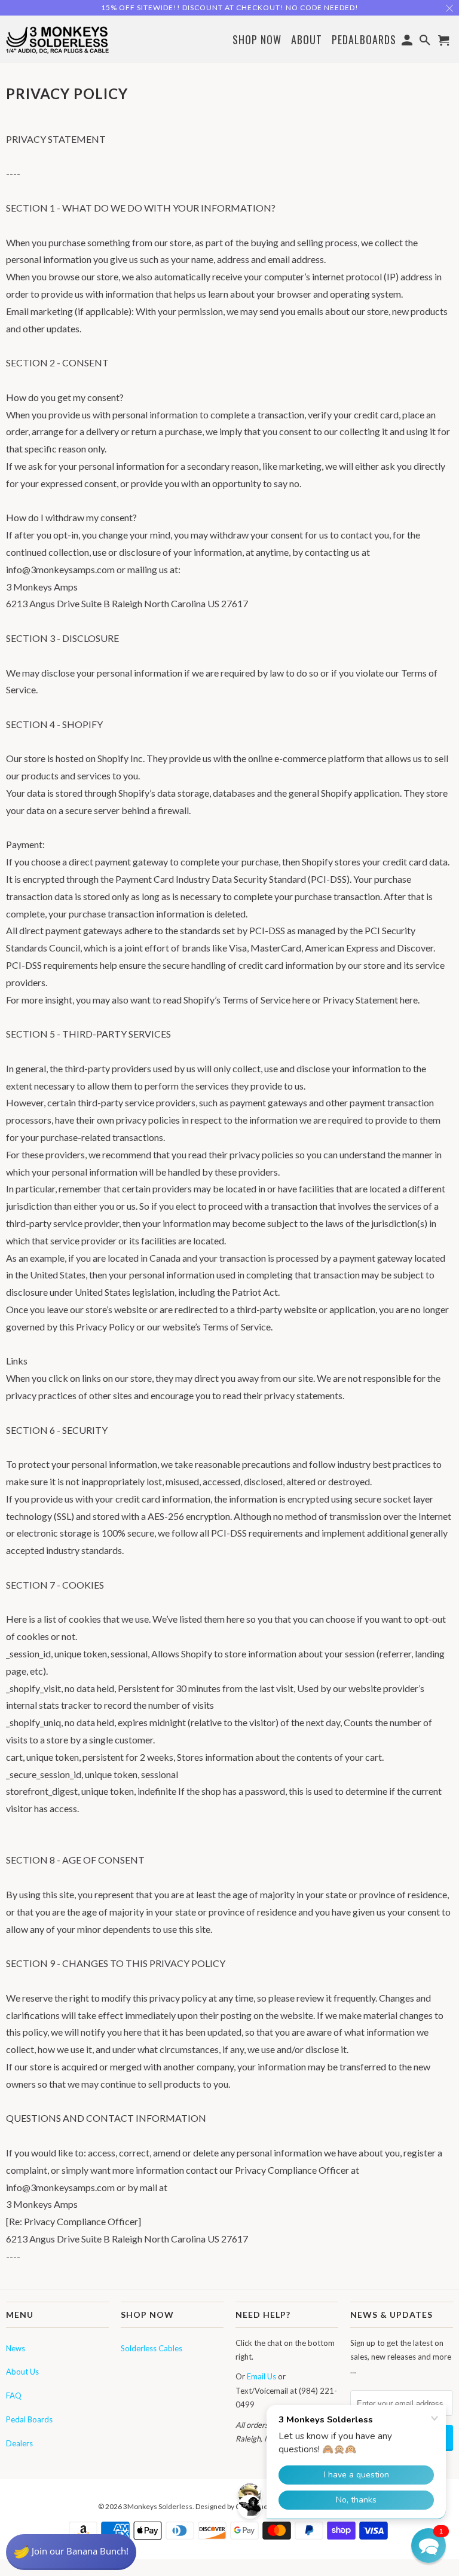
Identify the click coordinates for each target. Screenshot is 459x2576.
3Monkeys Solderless (158, 2506)
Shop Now (257, 40)
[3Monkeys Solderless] (57, 39)
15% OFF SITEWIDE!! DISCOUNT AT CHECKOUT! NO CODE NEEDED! (230, 7)
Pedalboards (364, 40)
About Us (22, 2372)
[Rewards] (71, 2552)
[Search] (426, 42)
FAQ (14, 2396)
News (16, 2348)
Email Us (261, 2376)
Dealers (19, 2443)
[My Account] (408, 42)
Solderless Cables (152, 2348)
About (307, 39)
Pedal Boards (29, 2419)
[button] (429, 2546)
